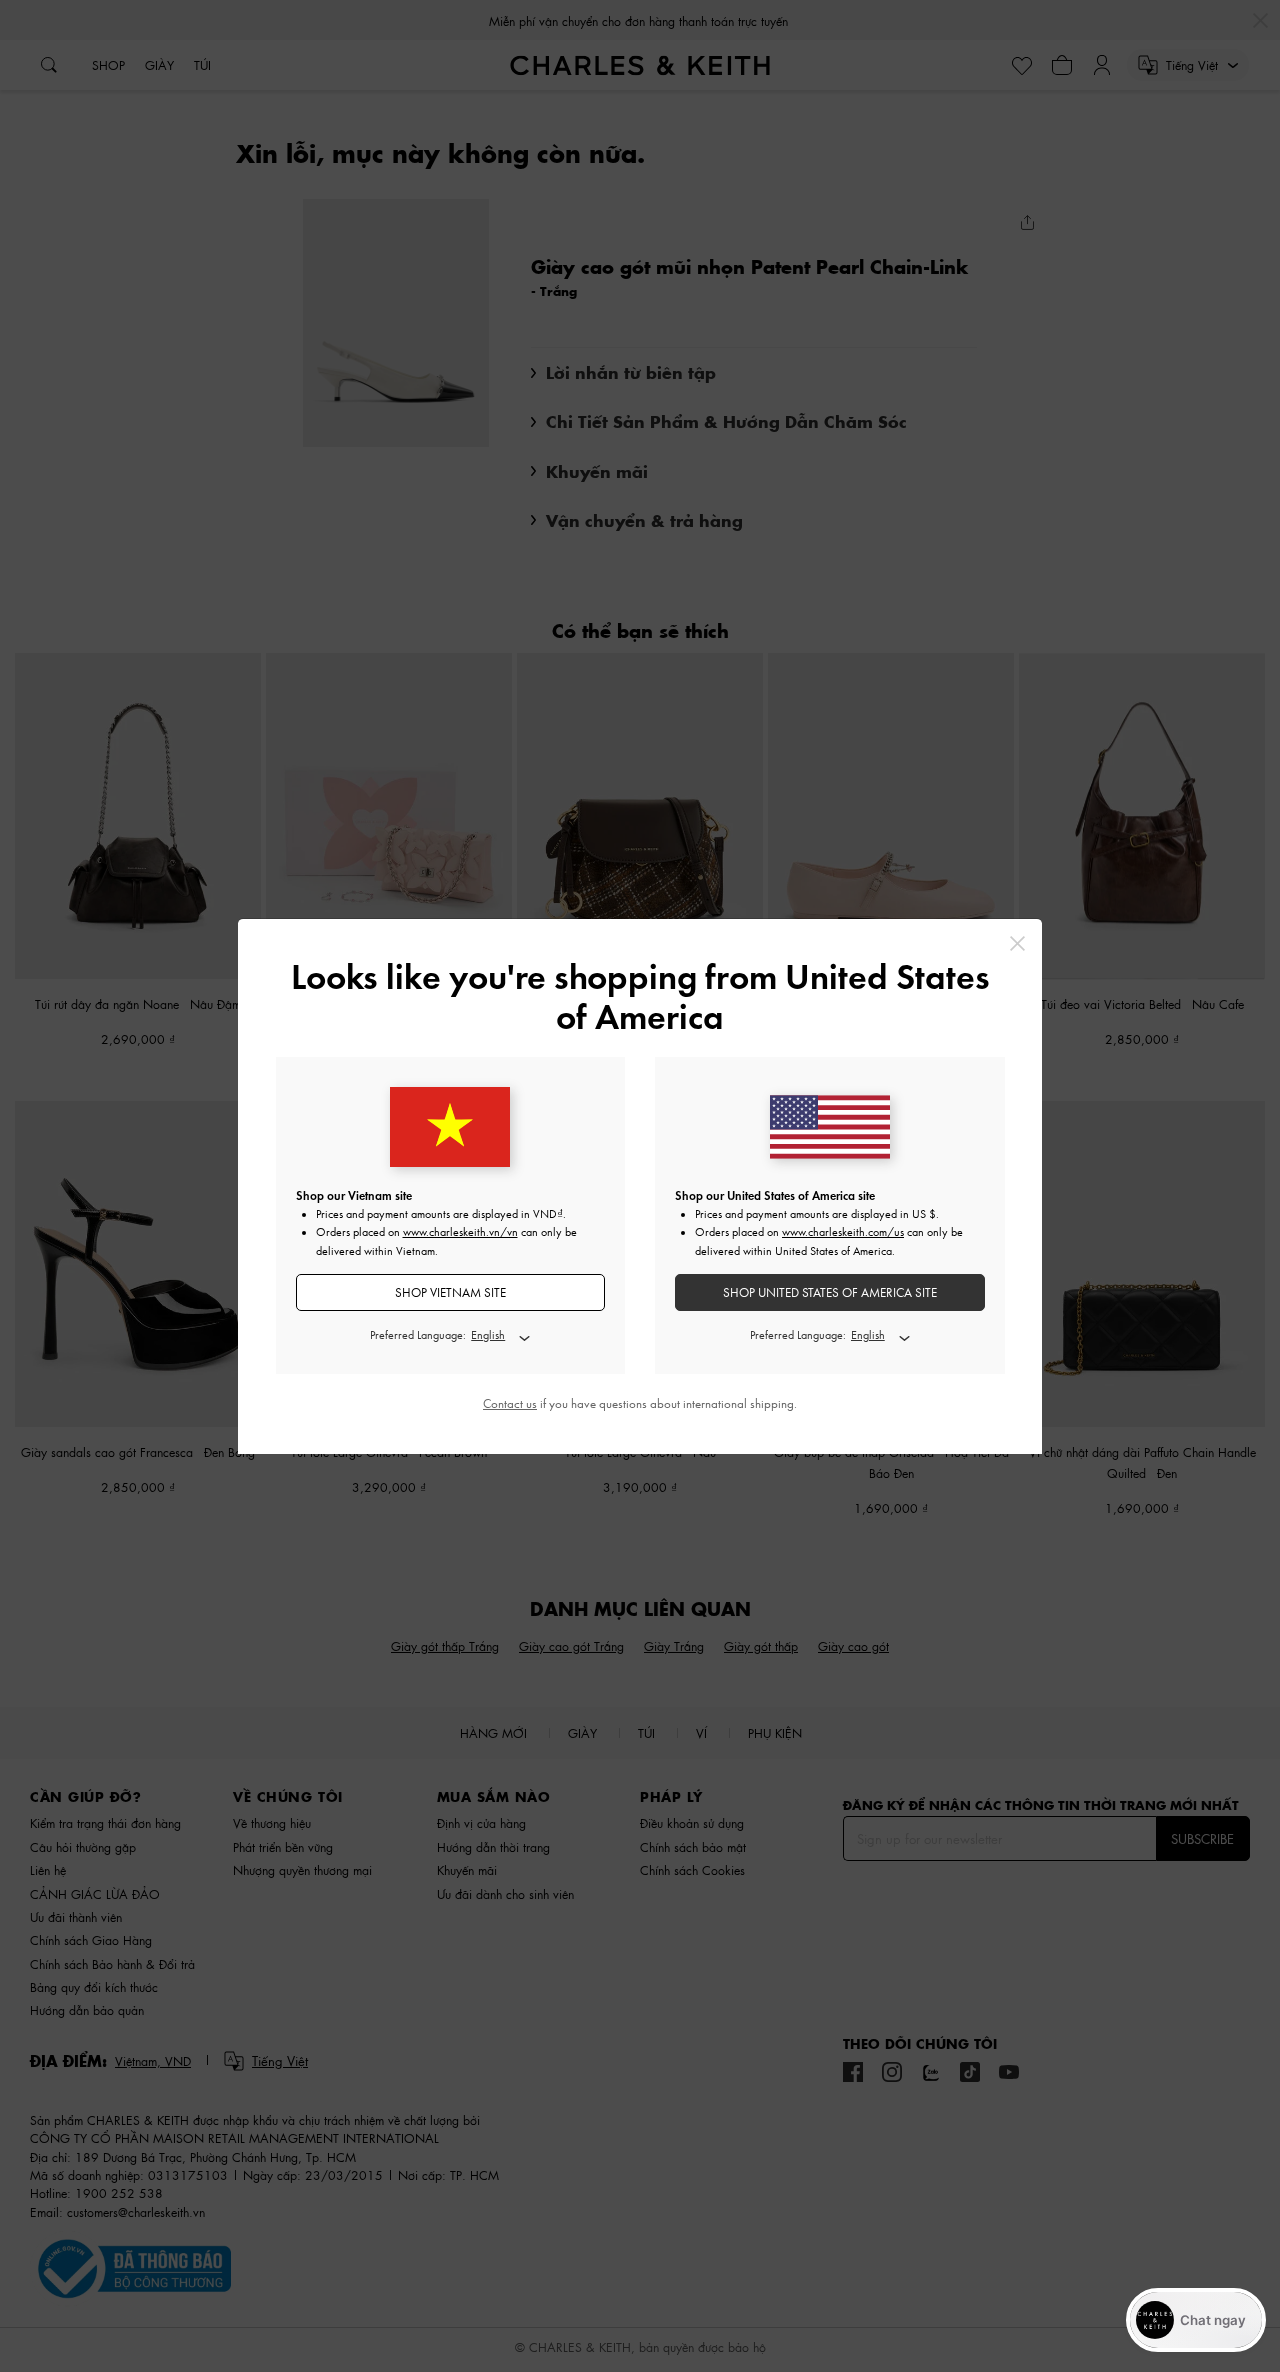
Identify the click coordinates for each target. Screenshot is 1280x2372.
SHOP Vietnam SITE (450, 1292)
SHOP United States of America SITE (830, 1292)
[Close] (1017, 943)
